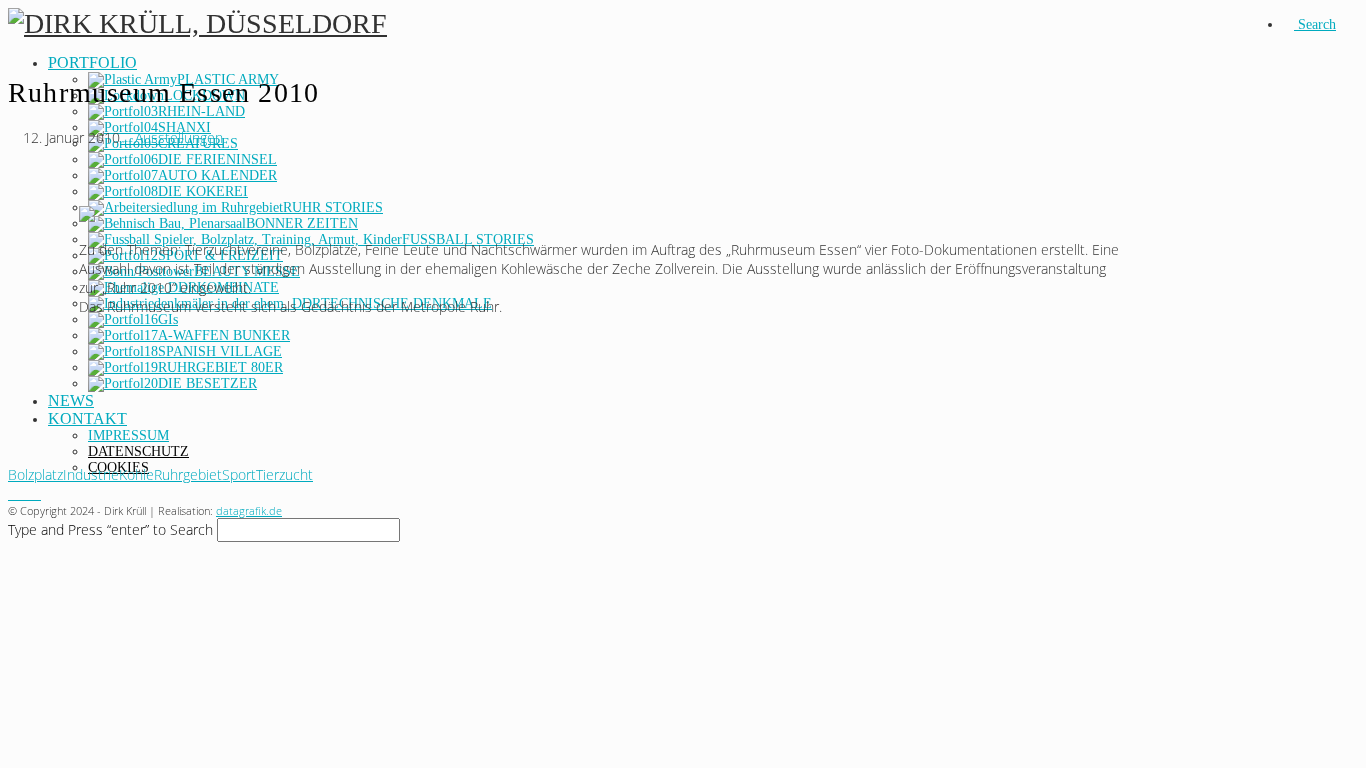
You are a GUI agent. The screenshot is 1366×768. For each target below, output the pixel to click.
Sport (239, 474)
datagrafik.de (249, 510)
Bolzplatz (35, 474)
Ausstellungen (177, 137)
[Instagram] (24, 493)
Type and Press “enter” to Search (110, 529)
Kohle (136, 474)
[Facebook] (13, 493)
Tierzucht (284, 474)
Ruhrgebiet (188, 474)
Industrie (91, 474)
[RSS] (35, 493)
